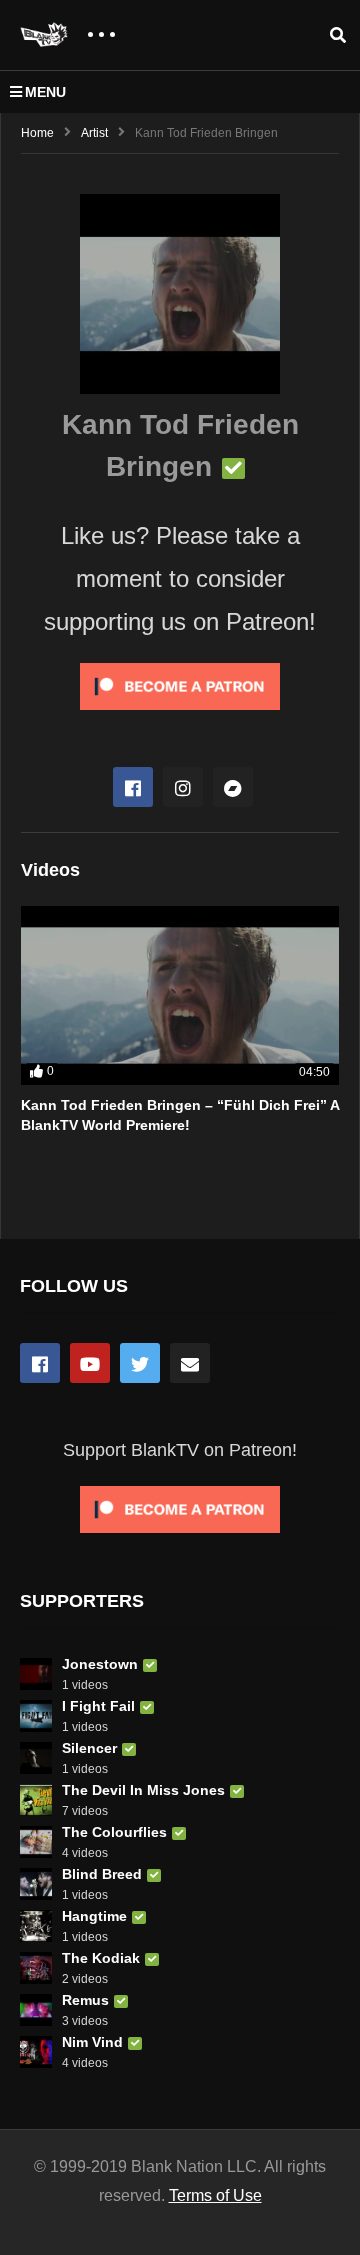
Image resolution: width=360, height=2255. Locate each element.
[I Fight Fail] (36, 1716)
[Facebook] (133, 787)
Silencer (89, 1748)
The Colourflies (114, 1832)
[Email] (190, 1363)
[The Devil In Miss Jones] (36, 1800)
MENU (45, 92)
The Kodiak (101, 1958)
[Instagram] (183, 787)
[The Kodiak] (36, 1968)
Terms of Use (215, 2195)
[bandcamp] (233, 787)
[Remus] (36, 2010)
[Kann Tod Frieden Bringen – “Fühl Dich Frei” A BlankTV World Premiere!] (180, 995)
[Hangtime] (36, 1926)
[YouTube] (90, 1363)
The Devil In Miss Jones (143, 1790)
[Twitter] (140, 1363)
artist (94, 133)
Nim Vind (92, 2042)
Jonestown (100, 1664)
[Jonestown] (36, 1674)
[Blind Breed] (36, 1884)
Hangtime (94, 1916)
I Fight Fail (98, 1706)
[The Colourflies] (36, 1842)
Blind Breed (102, 1874)
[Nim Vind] (36, 2052)
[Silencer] (36, 1758)
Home (37, 133)
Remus (85, 2000)
